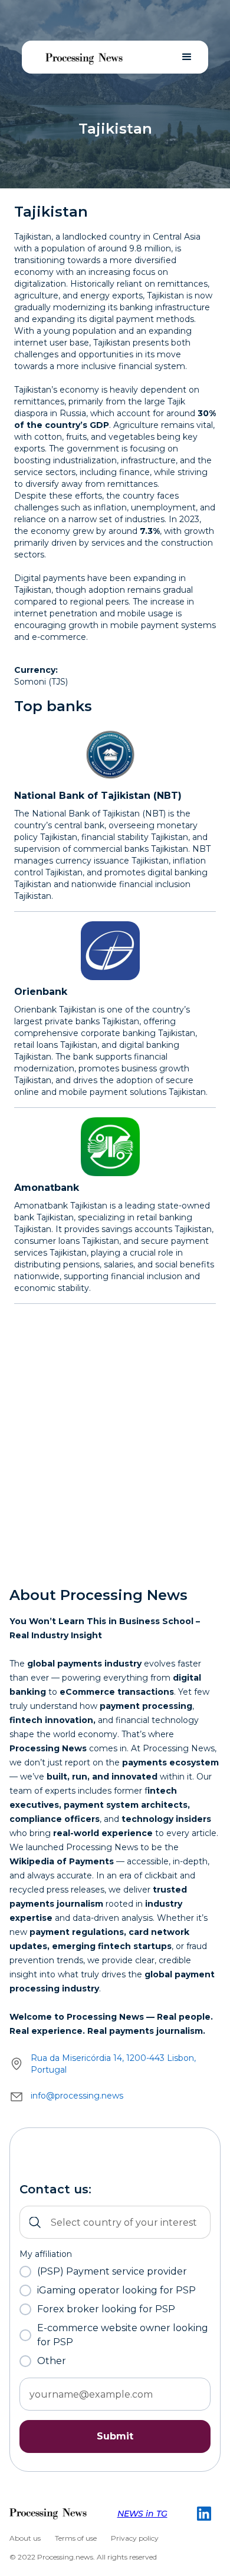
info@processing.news (77, 2096)
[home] (84, 57)
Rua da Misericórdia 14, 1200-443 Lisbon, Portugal (113, 2064)
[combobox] (115, 2222)
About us (25, 2538)
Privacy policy (135, 2538)
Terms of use (76, 2538)
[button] (187, 57)
